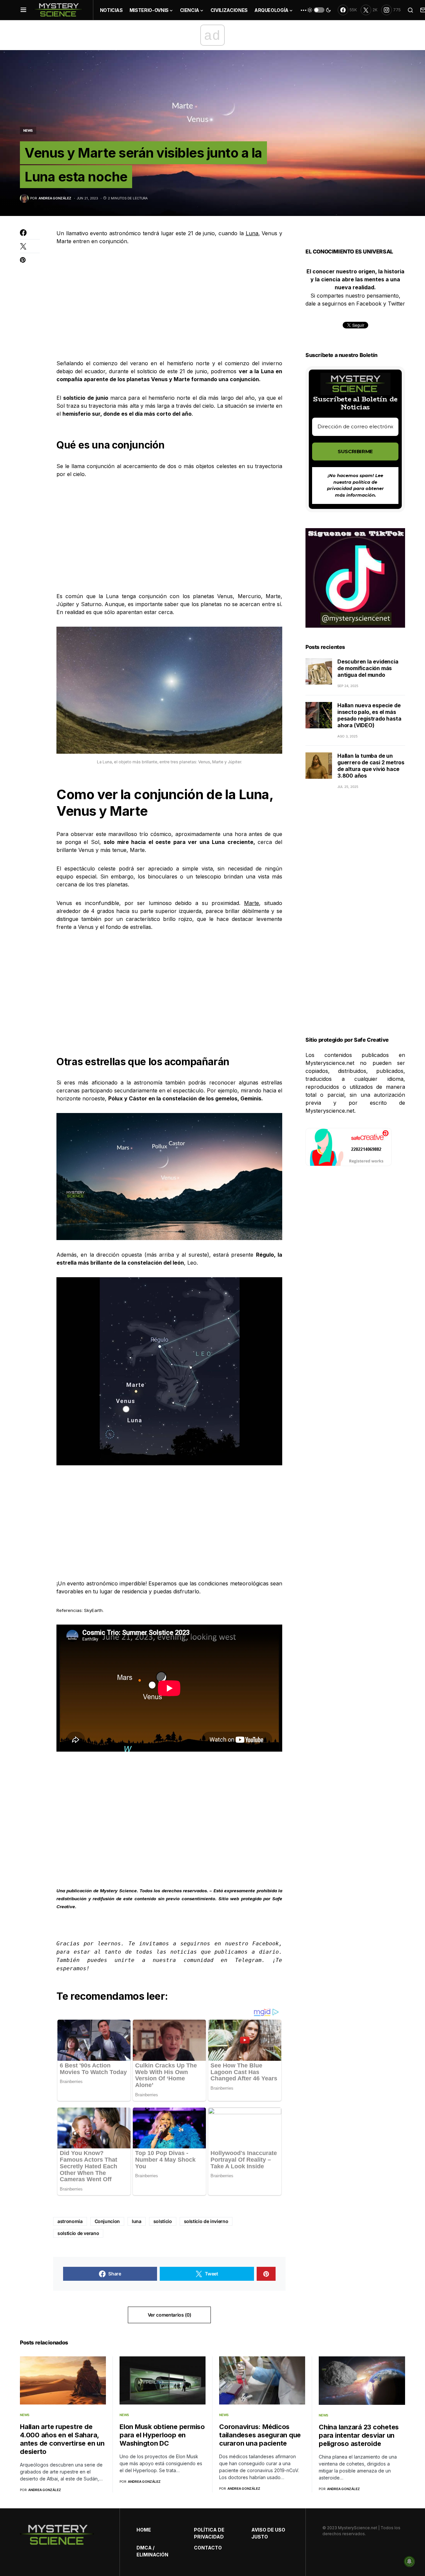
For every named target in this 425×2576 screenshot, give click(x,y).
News (28, 130)
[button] (23, 10)
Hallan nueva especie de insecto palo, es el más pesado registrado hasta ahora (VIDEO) (369, 715)
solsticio (163, 2221)
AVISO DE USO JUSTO (268, 2533)
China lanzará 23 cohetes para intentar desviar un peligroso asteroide (359, 2435)
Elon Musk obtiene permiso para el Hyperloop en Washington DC (162, 2435)
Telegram (248, 1960)
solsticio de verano (78, 2233)
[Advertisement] (169, 302)
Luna (252, 233)
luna (137, 2221)
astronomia (70, 2221)
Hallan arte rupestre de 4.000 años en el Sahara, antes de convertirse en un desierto (62, 2439)
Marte (252, 903)
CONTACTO (208, 2548)
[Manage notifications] (409, 2561)
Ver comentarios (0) (169, 2315)
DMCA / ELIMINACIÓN (152, 2551)
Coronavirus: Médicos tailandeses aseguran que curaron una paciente (260, 2435)
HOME (144, 2530)
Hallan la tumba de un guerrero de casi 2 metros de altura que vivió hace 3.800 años (371, 766)
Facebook (266, 1944)
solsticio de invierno (206, 2221)
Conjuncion (107, 2221)
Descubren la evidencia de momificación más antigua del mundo (368, 668)
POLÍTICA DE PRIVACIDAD (209, 2533)
